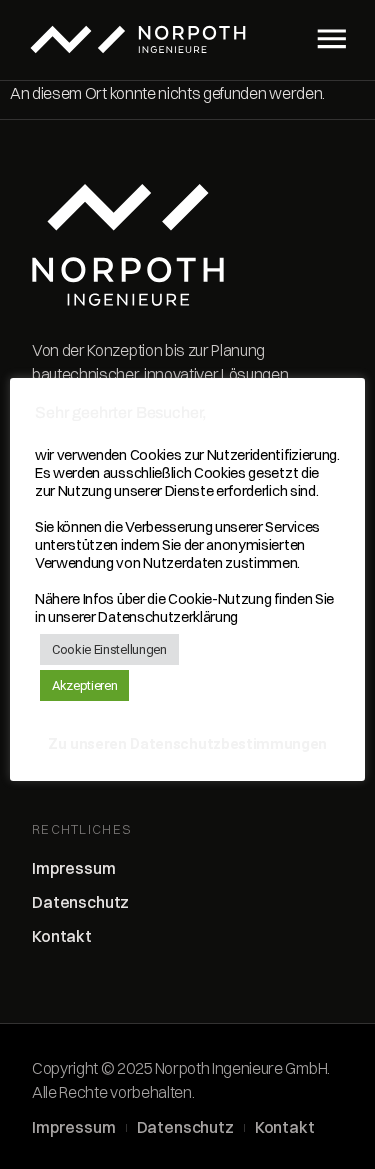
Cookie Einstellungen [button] (109, 649)
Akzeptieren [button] (84, 685)
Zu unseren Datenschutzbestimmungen (187, 744)
